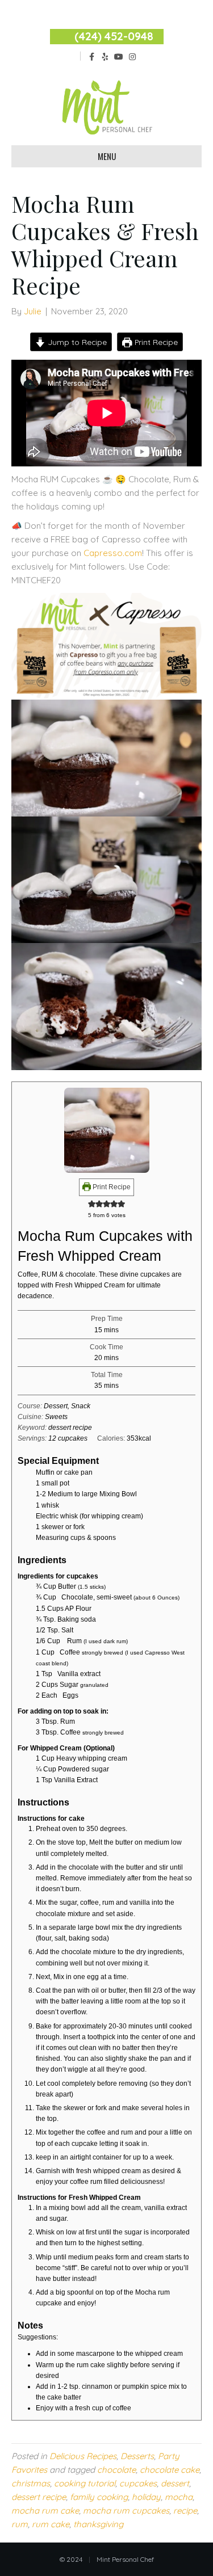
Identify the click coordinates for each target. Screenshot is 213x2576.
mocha (179, 2497)
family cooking (99, 2497)
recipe (185, 2510)
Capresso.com (113, 553)
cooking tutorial (85, 2483)
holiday (146, 2497)
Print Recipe (155, 342)
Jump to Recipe (76, 342)
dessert (175, 2483)
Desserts (137, 2456)
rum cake (51, 2524)
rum (20, 2524)
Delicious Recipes (83, 2456)
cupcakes (138, 2483)
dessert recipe (39, 2497)
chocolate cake (170, 2470)
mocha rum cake (45, 2510)
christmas (31, 2483)
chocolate (116, 2470)
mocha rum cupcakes (126, 2510)
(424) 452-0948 (114, 36)
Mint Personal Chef (125, 2559)
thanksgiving (98, 2524)
